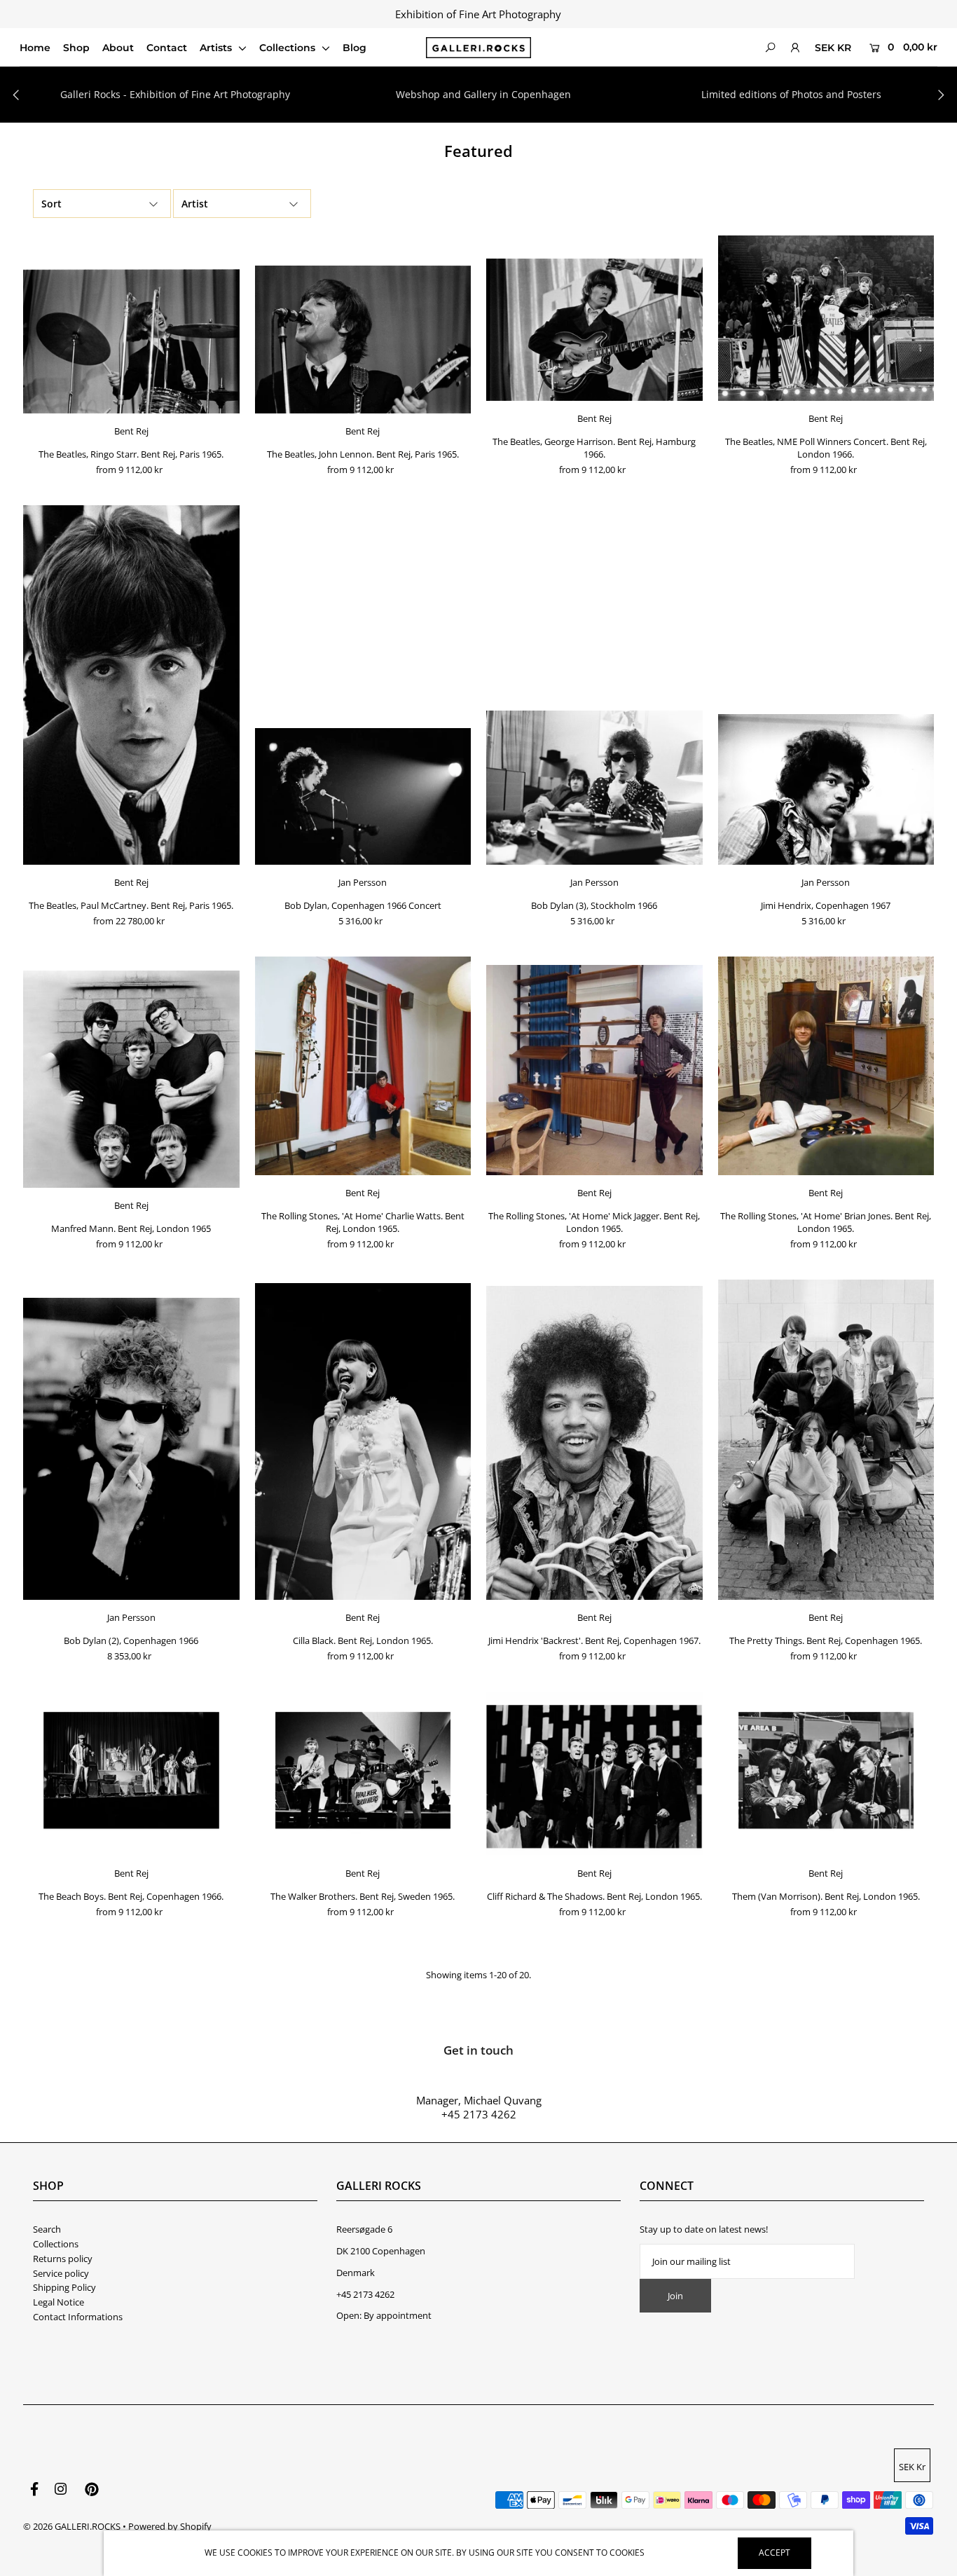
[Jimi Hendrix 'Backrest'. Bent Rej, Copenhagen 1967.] (594, 1443)
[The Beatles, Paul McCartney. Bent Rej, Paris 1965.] (131, 685)
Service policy (61, 2273)
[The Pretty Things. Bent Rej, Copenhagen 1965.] (826, 1440)
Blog (354, 48)
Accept (774, 2553)
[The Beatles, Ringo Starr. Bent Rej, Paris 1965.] (131, 341)
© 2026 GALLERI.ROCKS (72, 2526)
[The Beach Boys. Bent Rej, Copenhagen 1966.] (131, 1773)
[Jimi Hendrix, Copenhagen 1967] (826, 789)
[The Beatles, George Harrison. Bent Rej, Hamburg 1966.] (594, 330)
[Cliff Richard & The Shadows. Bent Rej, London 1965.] (594, 1773)
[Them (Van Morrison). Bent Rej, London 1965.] (826, 1773)
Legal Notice (58, 2302)
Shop (76, 48)
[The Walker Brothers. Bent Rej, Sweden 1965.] (363, 1773)
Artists (217, 48)
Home (35, 48)
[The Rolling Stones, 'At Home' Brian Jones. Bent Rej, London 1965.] (826, 1066)
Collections (289, 48)
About (118, 48)
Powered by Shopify (170, 2526)
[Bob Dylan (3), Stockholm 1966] (594, 788)
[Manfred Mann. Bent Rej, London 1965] (131, 1080)
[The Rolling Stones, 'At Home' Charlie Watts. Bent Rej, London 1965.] (363, 1066)
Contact (167, 48)
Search (47, 2229)
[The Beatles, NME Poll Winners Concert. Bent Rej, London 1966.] (826, 318)
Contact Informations (78, 2317)
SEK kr (833, 48)
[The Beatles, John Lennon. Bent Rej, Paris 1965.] (363, 340)
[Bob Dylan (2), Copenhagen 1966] (131, 1449)
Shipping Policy (64, 2287)
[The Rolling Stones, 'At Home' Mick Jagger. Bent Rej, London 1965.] (594, 1070)
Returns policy (63, 2259)
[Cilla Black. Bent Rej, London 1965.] (363, 1441)
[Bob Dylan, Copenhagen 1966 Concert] (363, 796)
